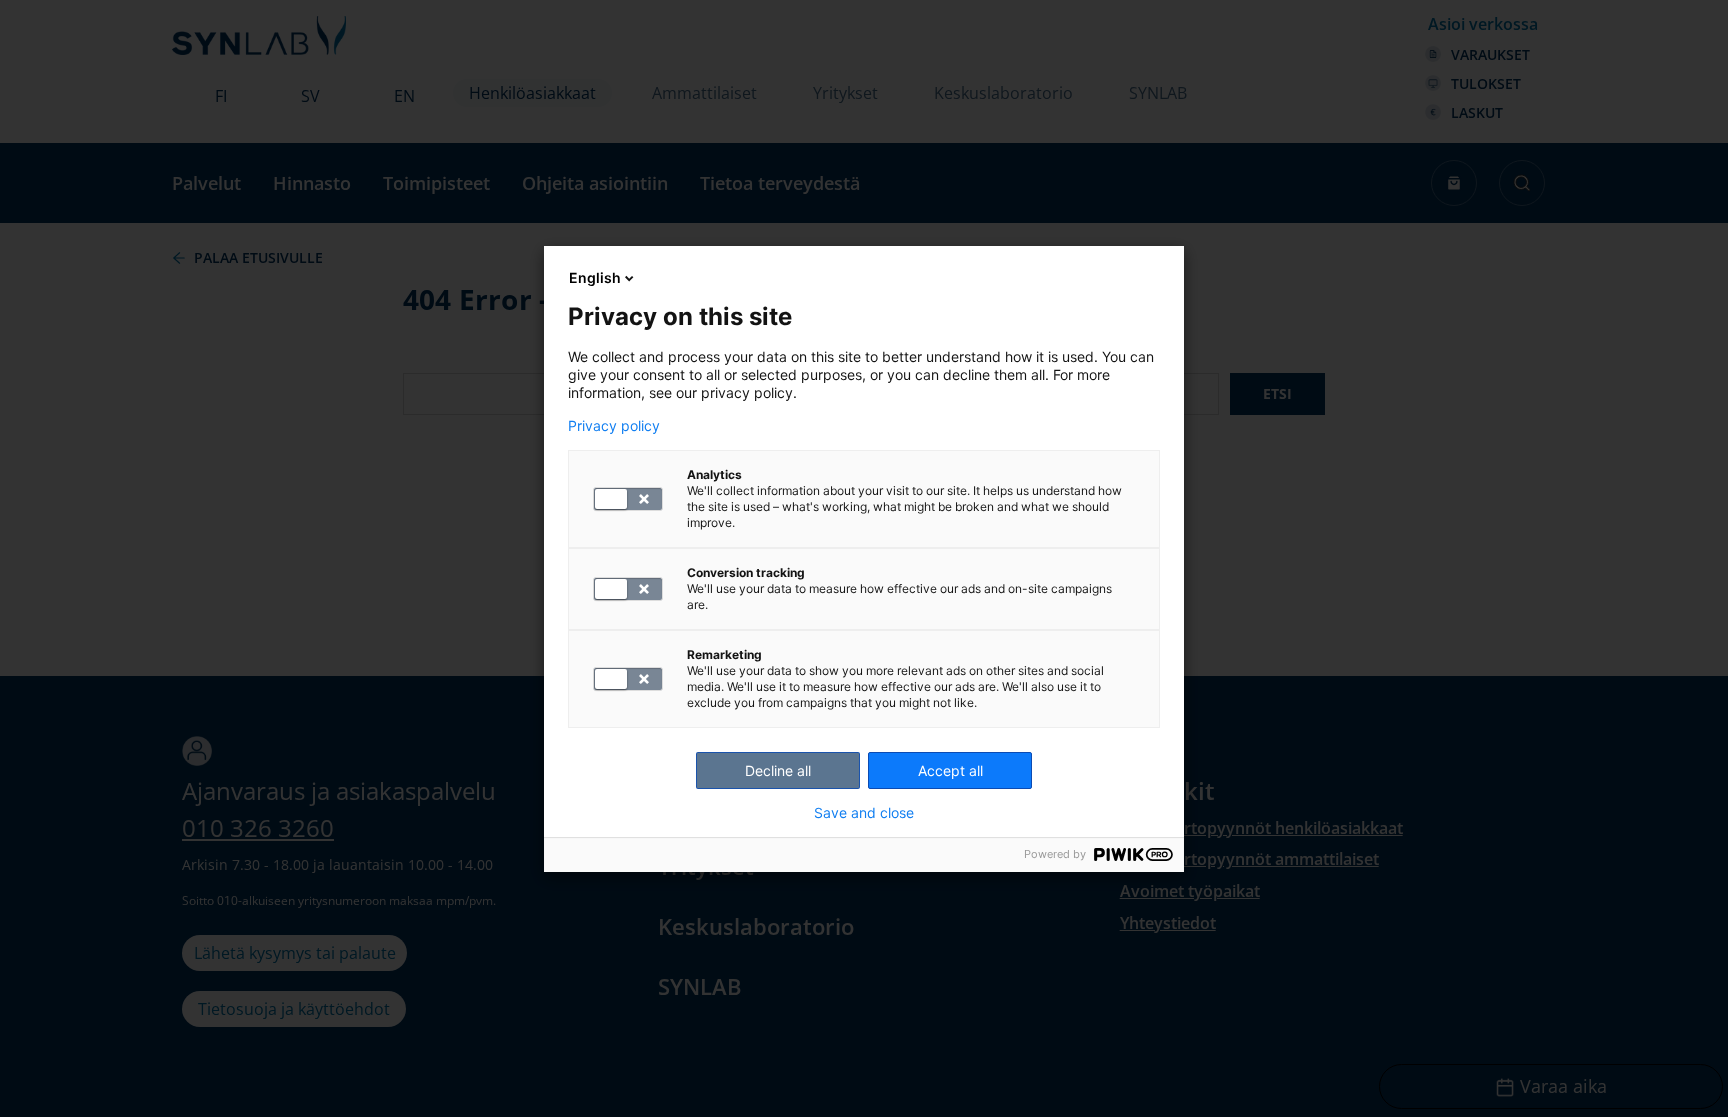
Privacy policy (614, 426)
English (595, 277)
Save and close (864, 813)
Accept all (950, 770)
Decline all (778, 770)
